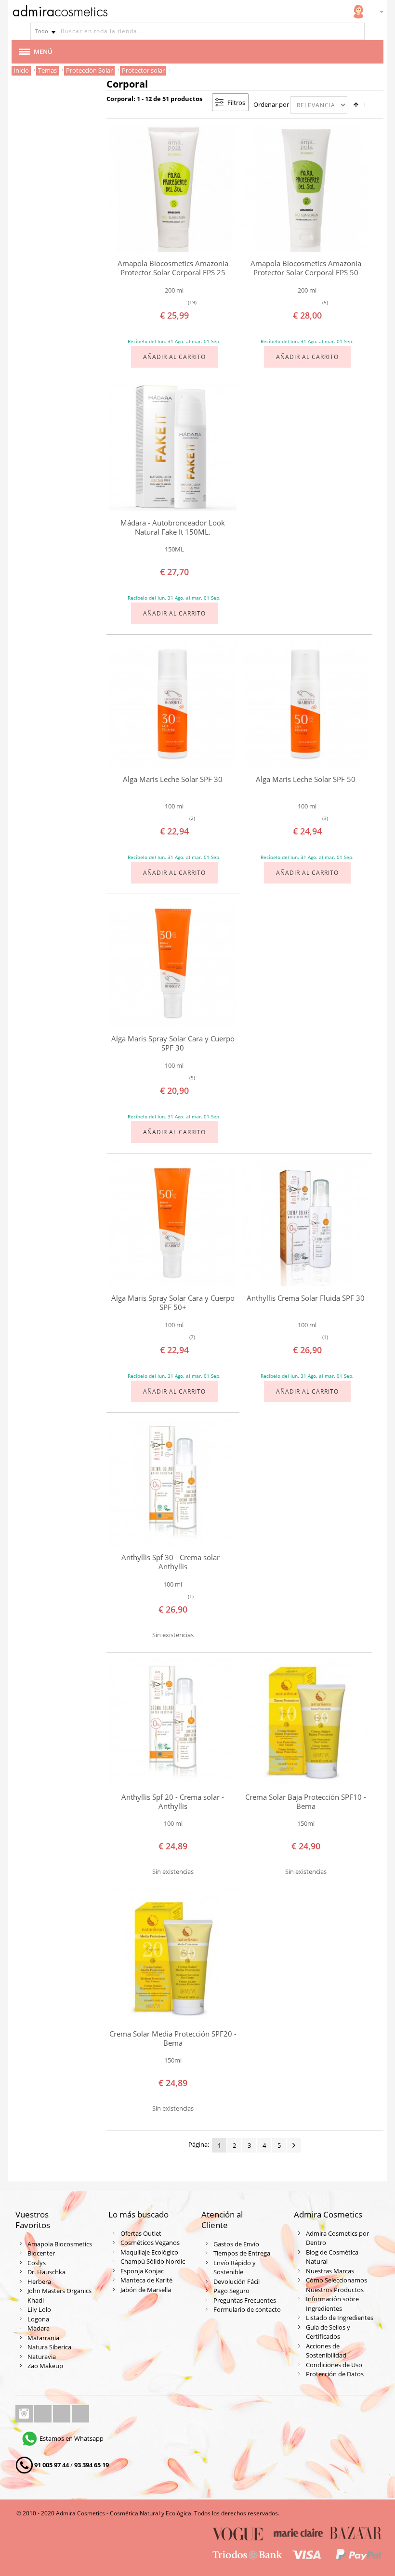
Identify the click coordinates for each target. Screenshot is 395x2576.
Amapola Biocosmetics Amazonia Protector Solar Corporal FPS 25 (173, 268)
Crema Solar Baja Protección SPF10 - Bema (306, 1801)
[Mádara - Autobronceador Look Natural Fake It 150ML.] (173, 448)
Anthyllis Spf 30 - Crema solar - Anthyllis (173, 1562)
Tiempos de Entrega (242, 2253)
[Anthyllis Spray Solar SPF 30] (306, 1223)
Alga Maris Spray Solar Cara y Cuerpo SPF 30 (173, 1043)
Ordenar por (271, 104)
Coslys (37, 2263)
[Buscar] (356, 31)
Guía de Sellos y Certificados (328, 2332)
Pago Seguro (231, 2291)
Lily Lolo (39, 2309)
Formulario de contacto (247, 2309)
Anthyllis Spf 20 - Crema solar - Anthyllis (173, 1801)
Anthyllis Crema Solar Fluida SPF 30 (306, 1298)
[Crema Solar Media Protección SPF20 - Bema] (173, 1959)
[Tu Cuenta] (358, 12)
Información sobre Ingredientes (332, 2304)
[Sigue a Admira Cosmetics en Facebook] (44, 2414)
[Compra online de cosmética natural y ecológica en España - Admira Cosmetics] (60, 13)
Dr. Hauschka (46, 2272)
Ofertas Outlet (141, 2233)
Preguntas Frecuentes (245, 2300)
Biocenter (41, 2253)
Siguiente (294, 2145)
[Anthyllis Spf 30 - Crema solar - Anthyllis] (173, 1482)
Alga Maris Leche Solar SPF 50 (306, 779)
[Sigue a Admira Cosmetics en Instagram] (25, 2414)
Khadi (36, 2300)
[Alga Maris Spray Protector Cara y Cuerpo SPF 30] (173, 963)
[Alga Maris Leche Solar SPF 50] (306, 704)
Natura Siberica (49, 2347)
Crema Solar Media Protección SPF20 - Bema (173, 2038)
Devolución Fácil (237, 2281)
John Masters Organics (59, 2291)
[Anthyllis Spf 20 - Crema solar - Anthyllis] (173, 1722)
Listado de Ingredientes (340, 2318)
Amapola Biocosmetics (60, 2244)
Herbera (39, 2281)
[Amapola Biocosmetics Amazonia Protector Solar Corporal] (173, 188)
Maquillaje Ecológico (149, 2252)
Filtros (236, 103)
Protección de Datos (335, 2374)
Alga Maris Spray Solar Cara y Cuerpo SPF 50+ (173, 1302)
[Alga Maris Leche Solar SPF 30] (173, 704)
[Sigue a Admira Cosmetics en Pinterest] (80, 2414)
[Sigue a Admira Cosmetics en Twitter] (62, 2414)
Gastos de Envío (236, 2244)
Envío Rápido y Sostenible (235, 2268)
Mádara (39, 2328)
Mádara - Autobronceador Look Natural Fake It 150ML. (173, 527)
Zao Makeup (45, 2366)
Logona (38, 2319)
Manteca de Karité (146, 2280)
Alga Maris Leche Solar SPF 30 (173, 779)
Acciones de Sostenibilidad (326, 2351)
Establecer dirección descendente (356, 105)
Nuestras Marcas (330, 2271)
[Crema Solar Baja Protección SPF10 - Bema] (306, 1722)
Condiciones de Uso (334, 2365)
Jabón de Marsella (146, 2290)
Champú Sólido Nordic (153, 2261)
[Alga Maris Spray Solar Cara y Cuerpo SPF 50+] (173, 1223)
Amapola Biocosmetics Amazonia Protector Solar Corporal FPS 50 (306, 268)
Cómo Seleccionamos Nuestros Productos (336, 2285)
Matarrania (43, 2338)
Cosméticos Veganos (150, 2243)
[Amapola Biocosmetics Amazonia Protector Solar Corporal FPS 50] (306, 188)
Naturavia (42, 2357)
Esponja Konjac (142, 2271)
